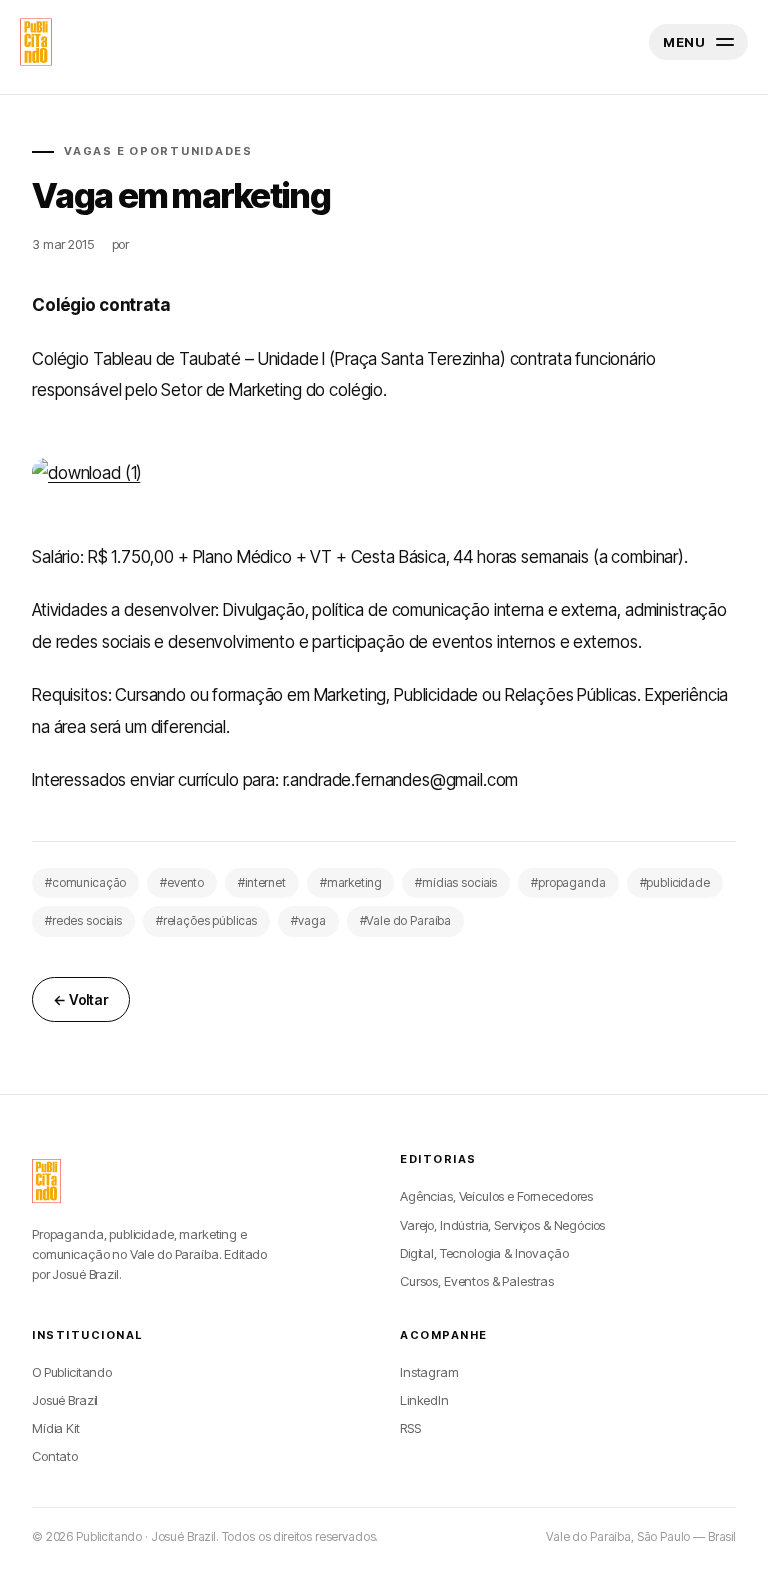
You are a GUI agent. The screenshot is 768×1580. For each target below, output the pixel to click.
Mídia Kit (56, 1428)
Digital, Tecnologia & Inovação (484, 1253)
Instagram (429, 1372)
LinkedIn (424, 1400)
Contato (55, 1456)
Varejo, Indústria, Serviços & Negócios (502, 1225)
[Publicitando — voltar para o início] (46, 1181)
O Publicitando (72, 1372)
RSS (410, 1428)
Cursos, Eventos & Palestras (477, 1281)
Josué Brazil (65, 1400)
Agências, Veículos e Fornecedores (496, 1196)
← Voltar (81, 999)
